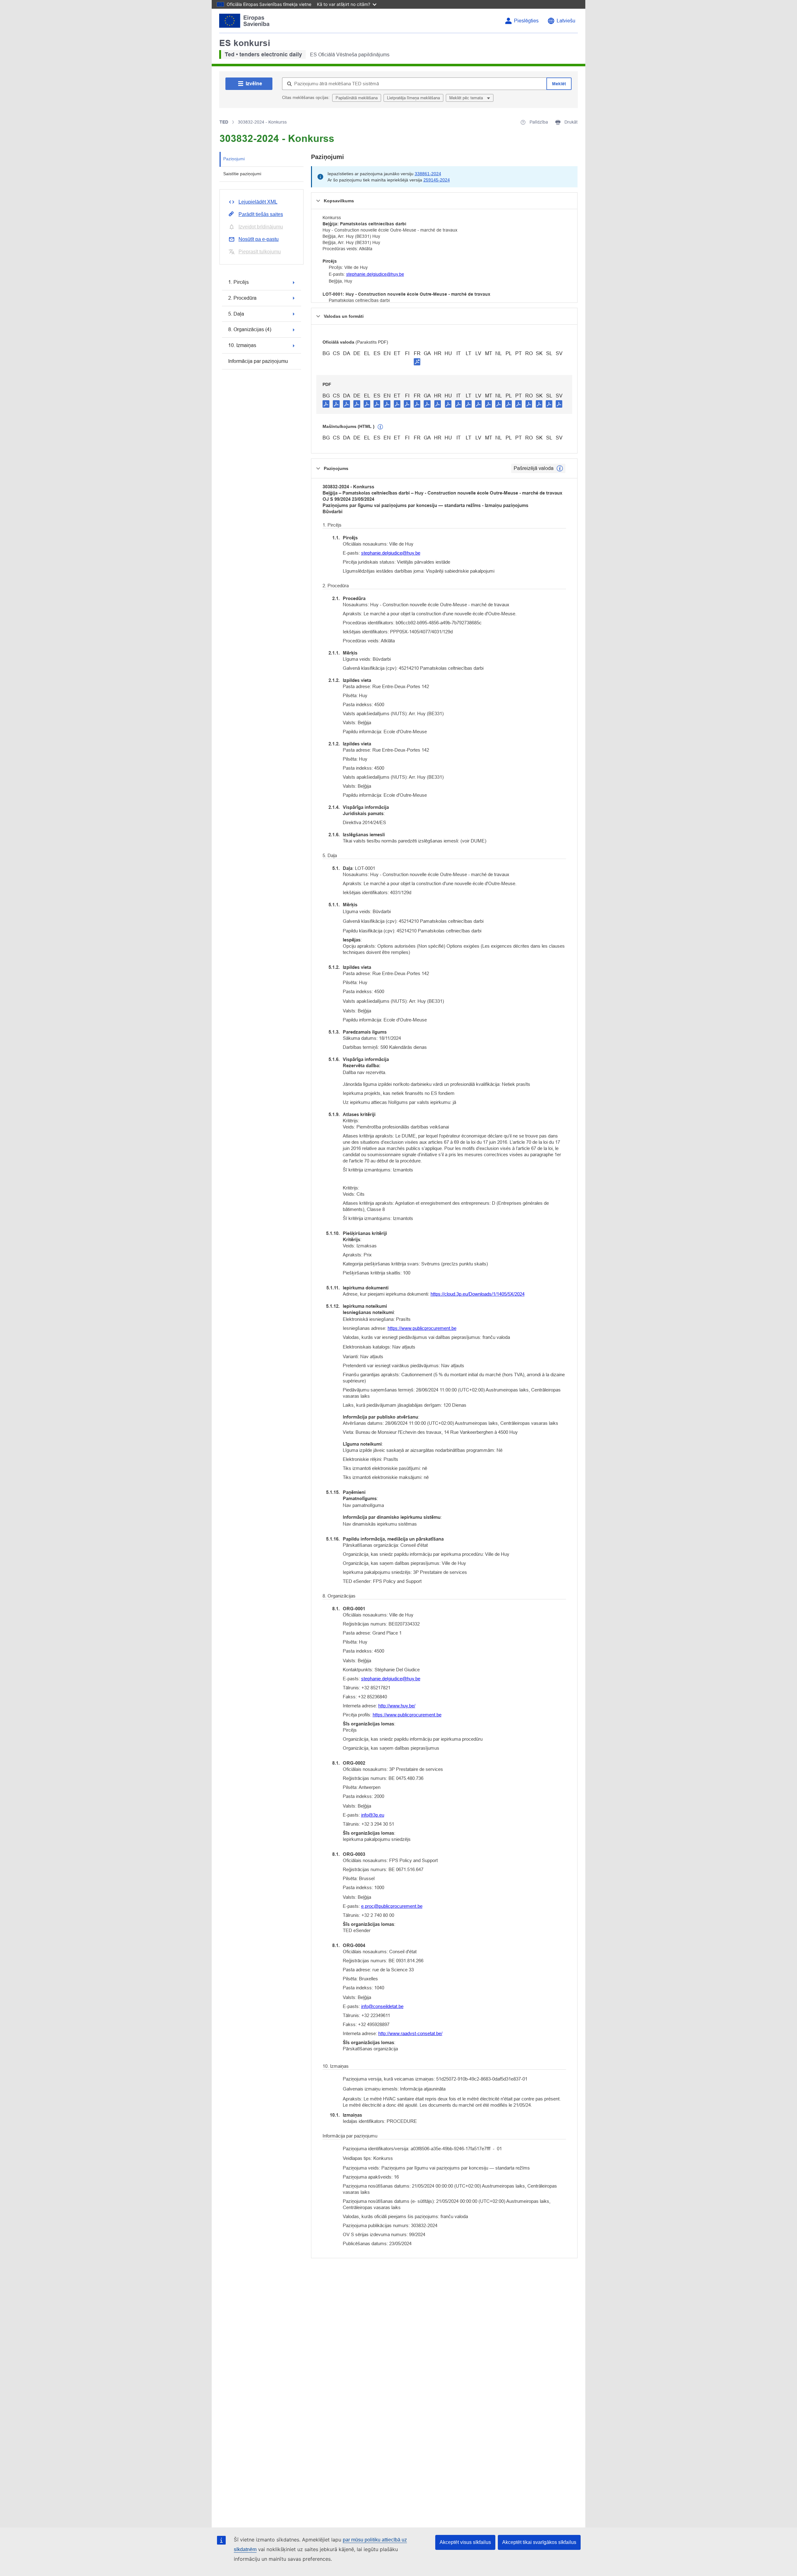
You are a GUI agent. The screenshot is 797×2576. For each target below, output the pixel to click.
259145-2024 (437, 180)
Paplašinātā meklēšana (357, 98)
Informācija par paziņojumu (258, 361)
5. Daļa (236, 314)
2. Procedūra (242, 298)
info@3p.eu (373, 1815)
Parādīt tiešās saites (261, 214)
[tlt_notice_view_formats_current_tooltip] (560, 468)
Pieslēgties (526, 21)
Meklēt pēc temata (467, 98)
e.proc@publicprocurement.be (392, 1906)
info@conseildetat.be (382, 2006)
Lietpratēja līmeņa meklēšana (413, 98)
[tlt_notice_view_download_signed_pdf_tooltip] (417, 362)
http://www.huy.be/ (397, 1706)
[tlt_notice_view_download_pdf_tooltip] (326, 404)
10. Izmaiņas (242, 345)
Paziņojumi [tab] (234, 159)
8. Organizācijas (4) (250, 329)
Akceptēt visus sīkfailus (465, 2542)
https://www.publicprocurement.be (422, 1328)
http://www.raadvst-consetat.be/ (410, 2033)
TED (224, 122)
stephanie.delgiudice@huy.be (375, 274)
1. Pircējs (238, 282)
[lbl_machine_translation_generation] (380, 427)
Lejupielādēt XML (258, 202)
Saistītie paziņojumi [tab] (242, 174)
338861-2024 (428, 174)
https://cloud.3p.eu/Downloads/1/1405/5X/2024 (478, 1294)
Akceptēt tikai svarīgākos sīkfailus (539, 2542)
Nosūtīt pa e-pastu (259, 239)
